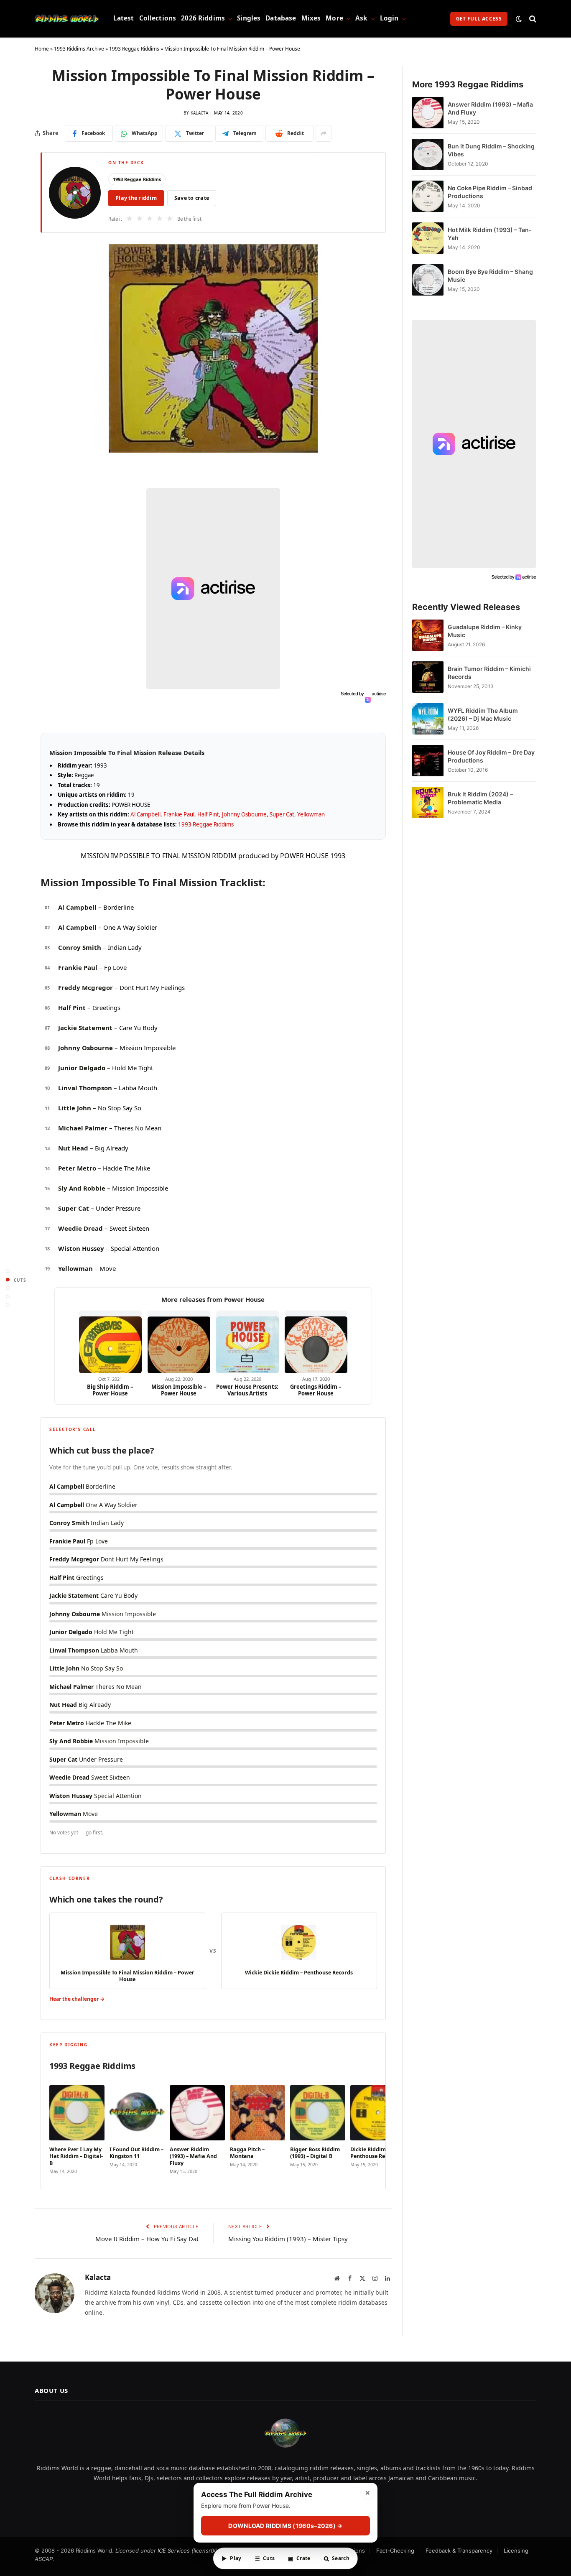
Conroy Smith (80, 947)
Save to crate (192, 198)
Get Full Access (479, 19)
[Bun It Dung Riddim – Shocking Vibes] (428, 154)
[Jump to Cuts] (8, 1280)
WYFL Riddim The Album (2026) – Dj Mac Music (483, 714)
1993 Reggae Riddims (134, 49)
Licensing (516, 2550)
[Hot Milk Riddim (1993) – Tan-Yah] (428, 238)
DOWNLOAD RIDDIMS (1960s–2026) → (285, 2526)
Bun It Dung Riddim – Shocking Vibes (491, 150)
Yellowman (311, 814)
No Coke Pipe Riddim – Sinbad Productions (490, 192)
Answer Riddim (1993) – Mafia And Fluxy (490, 108)
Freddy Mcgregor (85, 987)
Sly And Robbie (82, 1188)
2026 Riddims (203, 18)
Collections (158, 18)
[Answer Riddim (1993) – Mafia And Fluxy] (428, 113)
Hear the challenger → (77, 1999)
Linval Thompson (85, 1088)
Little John (75, 1108)
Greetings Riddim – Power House (316, 1390)
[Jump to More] (8, 1305)
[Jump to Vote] (8, 1288)
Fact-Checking (395, 2550)
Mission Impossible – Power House (179, 1390)
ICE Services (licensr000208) (195, 2550)
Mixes (311, 18)
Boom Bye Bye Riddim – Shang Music (490, 275)
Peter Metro (77, 1168)
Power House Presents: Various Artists (247, 1390)
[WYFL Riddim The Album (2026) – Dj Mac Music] (428, 719)
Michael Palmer (83, 1128)
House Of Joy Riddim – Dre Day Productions (491, 756)
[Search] (532, 19)
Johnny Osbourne (244, 814)
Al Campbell (145, 814)
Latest (124, 18)
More (334, 18)
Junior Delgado (82, 1068)
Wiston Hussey (81, 1248)
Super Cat (282, 814)
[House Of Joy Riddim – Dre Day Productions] (428, 761)
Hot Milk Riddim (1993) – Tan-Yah (490, 234)
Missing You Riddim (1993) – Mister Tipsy (288, 2239)
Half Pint (208, 814)
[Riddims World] (67, 19)
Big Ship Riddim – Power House (110, 1390)
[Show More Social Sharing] (324, 133)
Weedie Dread (80, 1228)
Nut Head (73, 1148)
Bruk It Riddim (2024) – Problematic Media (480, 798)
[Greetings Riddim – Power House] (316, 1342)
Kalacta (199, 113)
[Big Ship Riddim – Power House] (110, 1342)
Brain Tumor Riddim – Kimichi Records (489, 673)
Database (281, 18)
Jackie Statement (85, 1028)
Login (389, 18)
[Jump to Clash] (8, 1297)
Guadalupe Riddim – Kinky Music (485, 631)
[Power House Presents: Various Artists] (247, 1342)
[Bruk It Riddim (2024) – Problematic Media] (428, 802)
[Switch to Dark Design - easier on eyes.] (519, 19)
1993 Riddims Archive (79, 49)
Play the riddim (136, 198)
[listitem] (77, 2127)
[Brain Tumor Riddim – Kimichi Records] (428, 677)
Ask (361, 18)
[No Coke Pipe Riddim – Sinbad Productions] (428, 196)
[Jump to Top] (8, 1271)
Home (42, 49)
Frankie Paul (179, 814)
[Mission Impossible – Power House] (179, 1342)
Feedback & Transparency (459, 2550)
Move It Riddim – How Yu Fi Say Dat (147, 2239)
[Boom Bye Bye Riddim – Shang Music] (428, 280)
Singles (249, 18)
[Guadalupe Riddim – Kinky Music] (428, 635)
